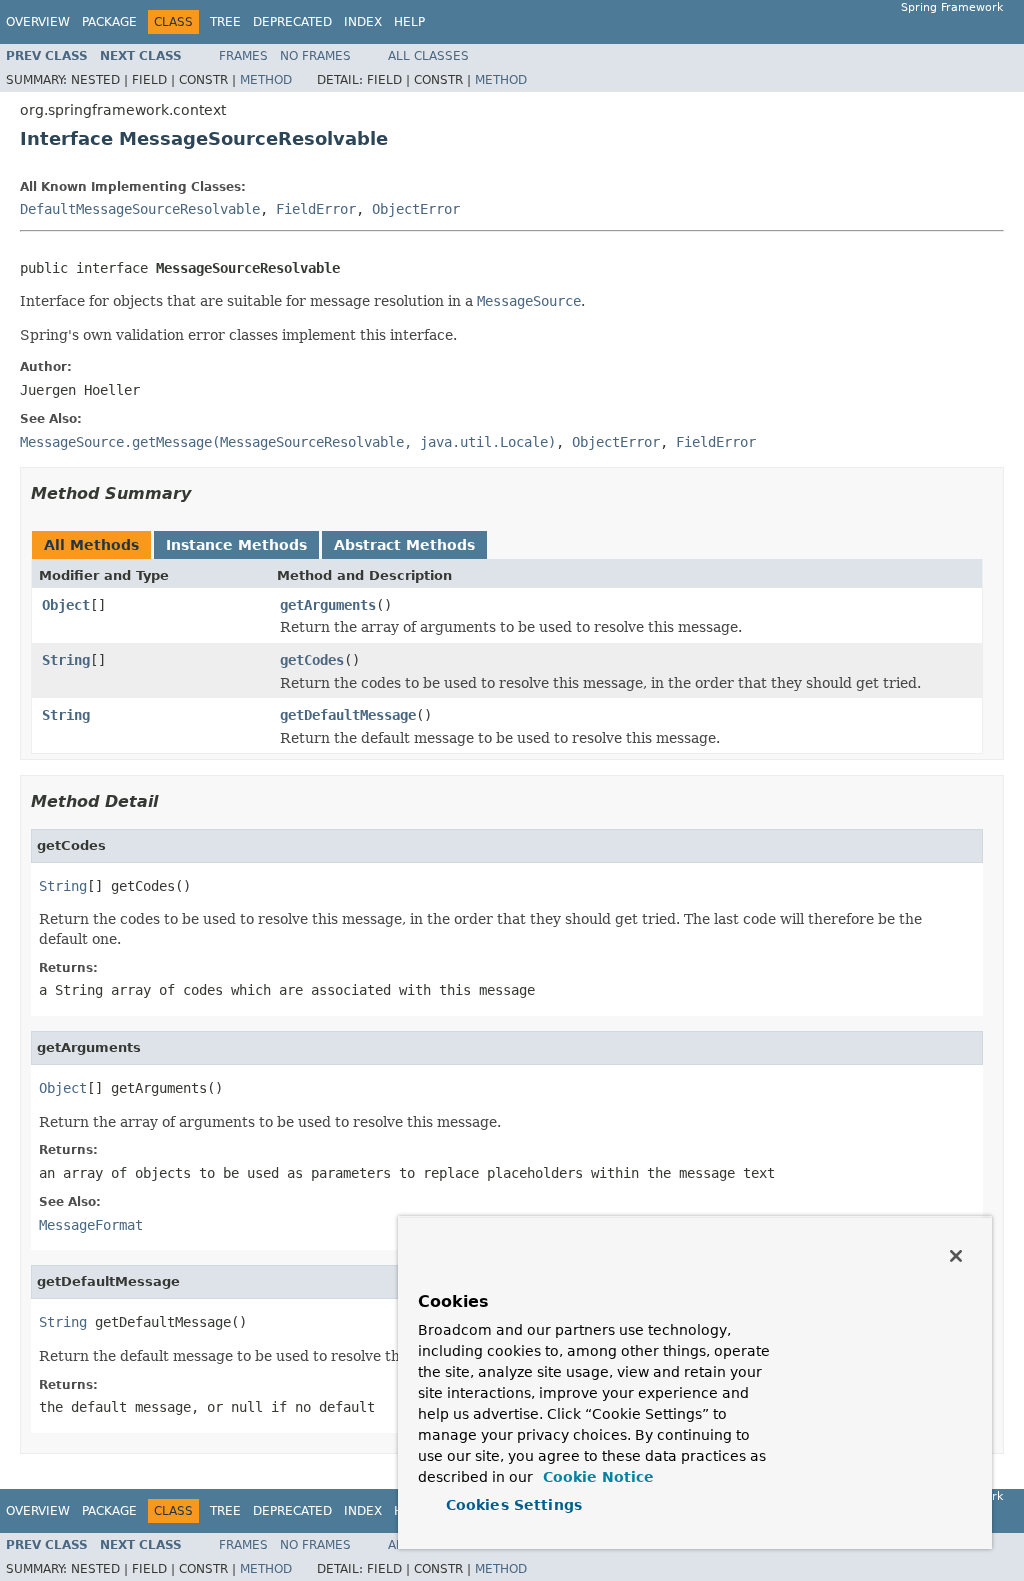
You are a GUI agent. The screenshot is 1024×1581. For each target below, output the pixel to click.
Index (363, 22)
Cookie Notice (596, 1477)
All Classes (428, 56)
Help (409, 22)
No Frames (315, 56)
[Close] (956, 1256)
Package (109, 22)
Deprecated (292, 22)
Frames (243, 56)
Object (66, 605)
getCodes (312, 660)
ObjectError (416, 209)
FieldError (316, 209)
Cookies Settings (514, 1505)
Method (266, 80)
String (66, 660)
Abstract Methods (404, 545)
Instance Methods (236, 545)
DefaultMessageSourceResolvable (140, 209)
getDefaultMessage (348, 715)
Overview (38, 22)
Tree (225, 22)
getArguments (328, 605)
